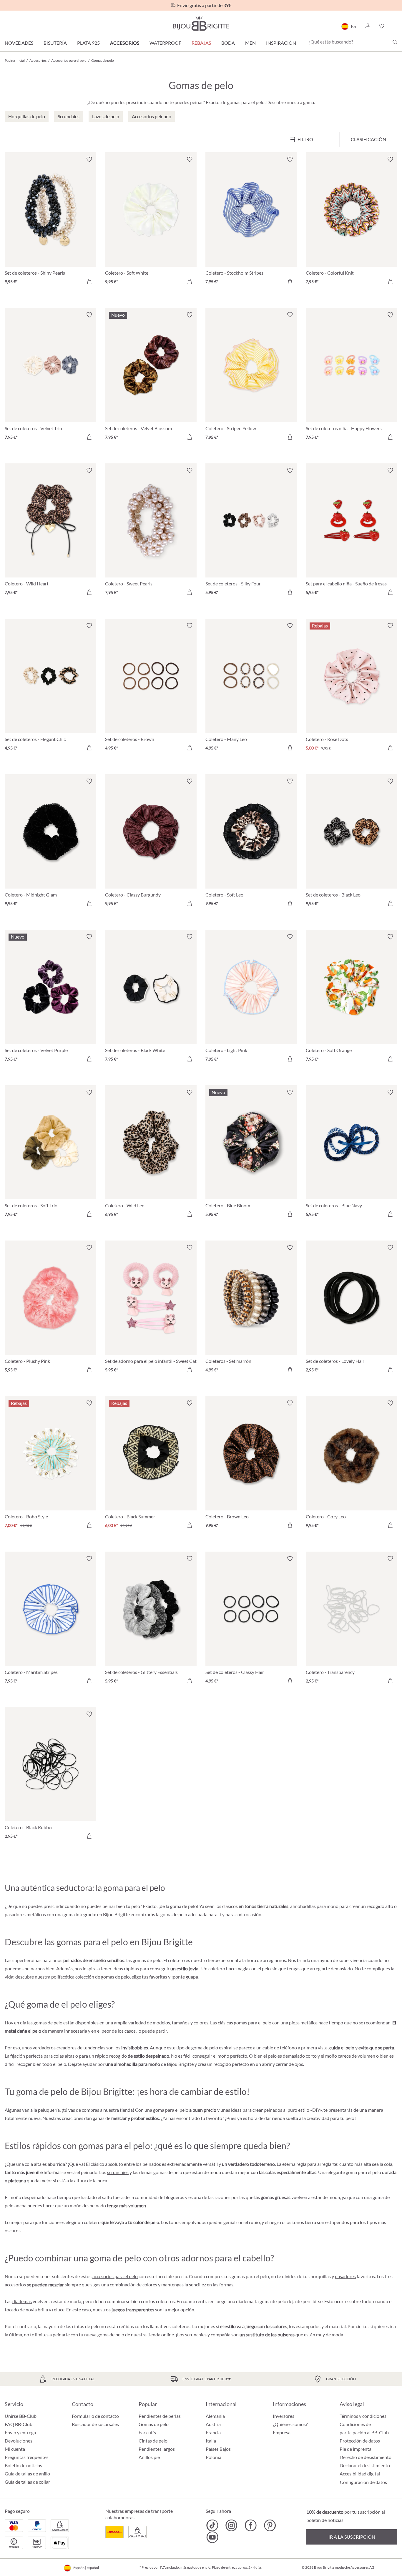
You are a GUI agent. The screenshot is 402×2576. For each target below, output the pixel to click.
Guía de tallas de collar (27, 2482)
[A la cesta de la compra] (89, 281)
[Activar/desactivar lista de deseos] (89, 159)
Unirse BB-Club (21, 2416)
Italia (211, 2441)
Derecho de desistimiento (366, 2457)
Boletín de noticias (23, 2465)
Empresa (282, 2432)
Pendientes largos (157, 2449)
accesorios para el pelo (115, 2276)
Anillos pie (149, 2457)
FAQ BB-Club (19, 2424)
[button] (368, 26)
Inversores (284, 2416)
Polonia (214, 2457)
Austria (213, 2424)
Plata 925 (88, 43)
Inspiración (281, 43)
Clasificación (368, 139)
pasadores (345, 2276)
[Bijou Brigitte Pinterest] (270, 2525)
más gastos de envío (195, 2567)
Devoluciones (19, 2441)
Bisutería (55, 43)
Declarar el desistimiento (365, 2465)
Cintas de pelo (153, 2441)
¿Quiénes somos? (290, 2424)
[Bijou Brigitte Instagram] (231, 2525)
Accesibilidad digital (360, 2474)
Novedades (19, 43)
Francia (213, 2432)
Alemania (215, 2416)
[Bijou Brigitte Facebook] (251, 2525)
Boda (228, 43)
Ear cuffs (147, 2432)
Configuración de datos (363, 2482)
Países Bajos (218, 2449)
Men (250, 43)
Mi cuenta (15, 2449)
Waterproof (165, 43)
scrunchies (118, 2172)
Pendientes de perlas (160, 2416)
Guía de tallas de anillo (27, 2474)
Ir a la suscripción (352, 2537)
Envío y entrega (20, 2432)
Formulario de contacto (95, 2416)
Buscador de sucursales (95, 2424)
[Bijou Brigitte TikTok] (212, 2525)
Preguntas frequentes (27, 2457)
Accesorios (125, 43)
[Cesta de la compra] (395, 26)
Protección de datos (360, 2441)
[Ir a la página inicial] (201, 23)
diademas (22, 2301)
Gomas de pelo (154, 2424)
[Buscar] (395, 42)
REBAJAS (201, 43)
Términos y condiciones (363, 2416)
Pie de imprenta (356, 2449)
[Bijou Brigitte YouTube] (212, 2537)
